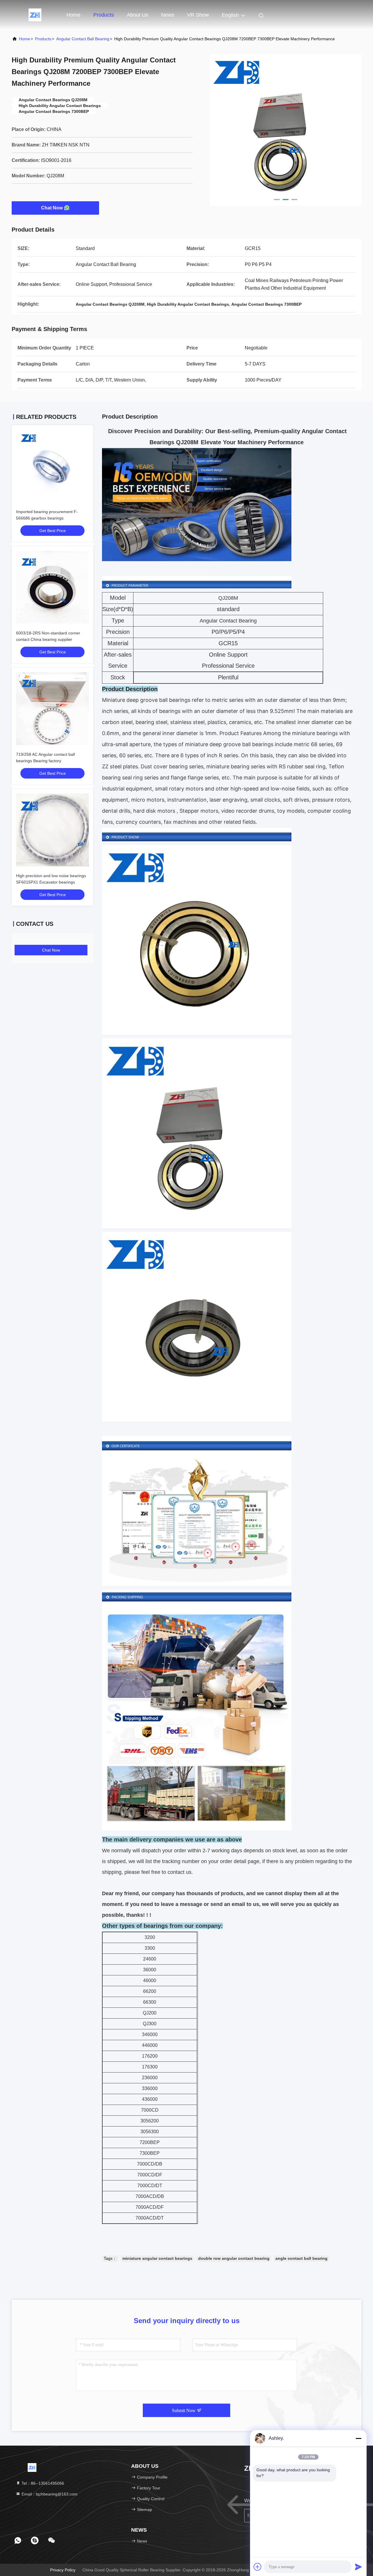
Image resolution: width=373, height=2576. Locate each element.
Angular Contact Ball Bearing (83, 39)
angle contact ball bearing (301, 2258)
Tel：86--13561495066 (42, 2483)
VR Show (198, 15)
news (168, 15)
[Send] (358, 2567)
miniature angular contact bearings (157, 2258)
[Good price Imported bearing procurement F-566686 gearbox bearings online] (52, 466)
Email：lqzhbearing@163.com (49, 2494)
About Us (138, 15)
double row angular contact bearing (234, 2258)
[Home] (35, 15)
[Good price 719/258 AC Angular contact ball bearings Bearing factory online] (52, 709)
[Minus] (358, 2438)
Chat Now (52, 208)
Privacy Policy (63, 2570)
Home (73, 15)
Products (104, 15)
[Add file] (258, 2567)
